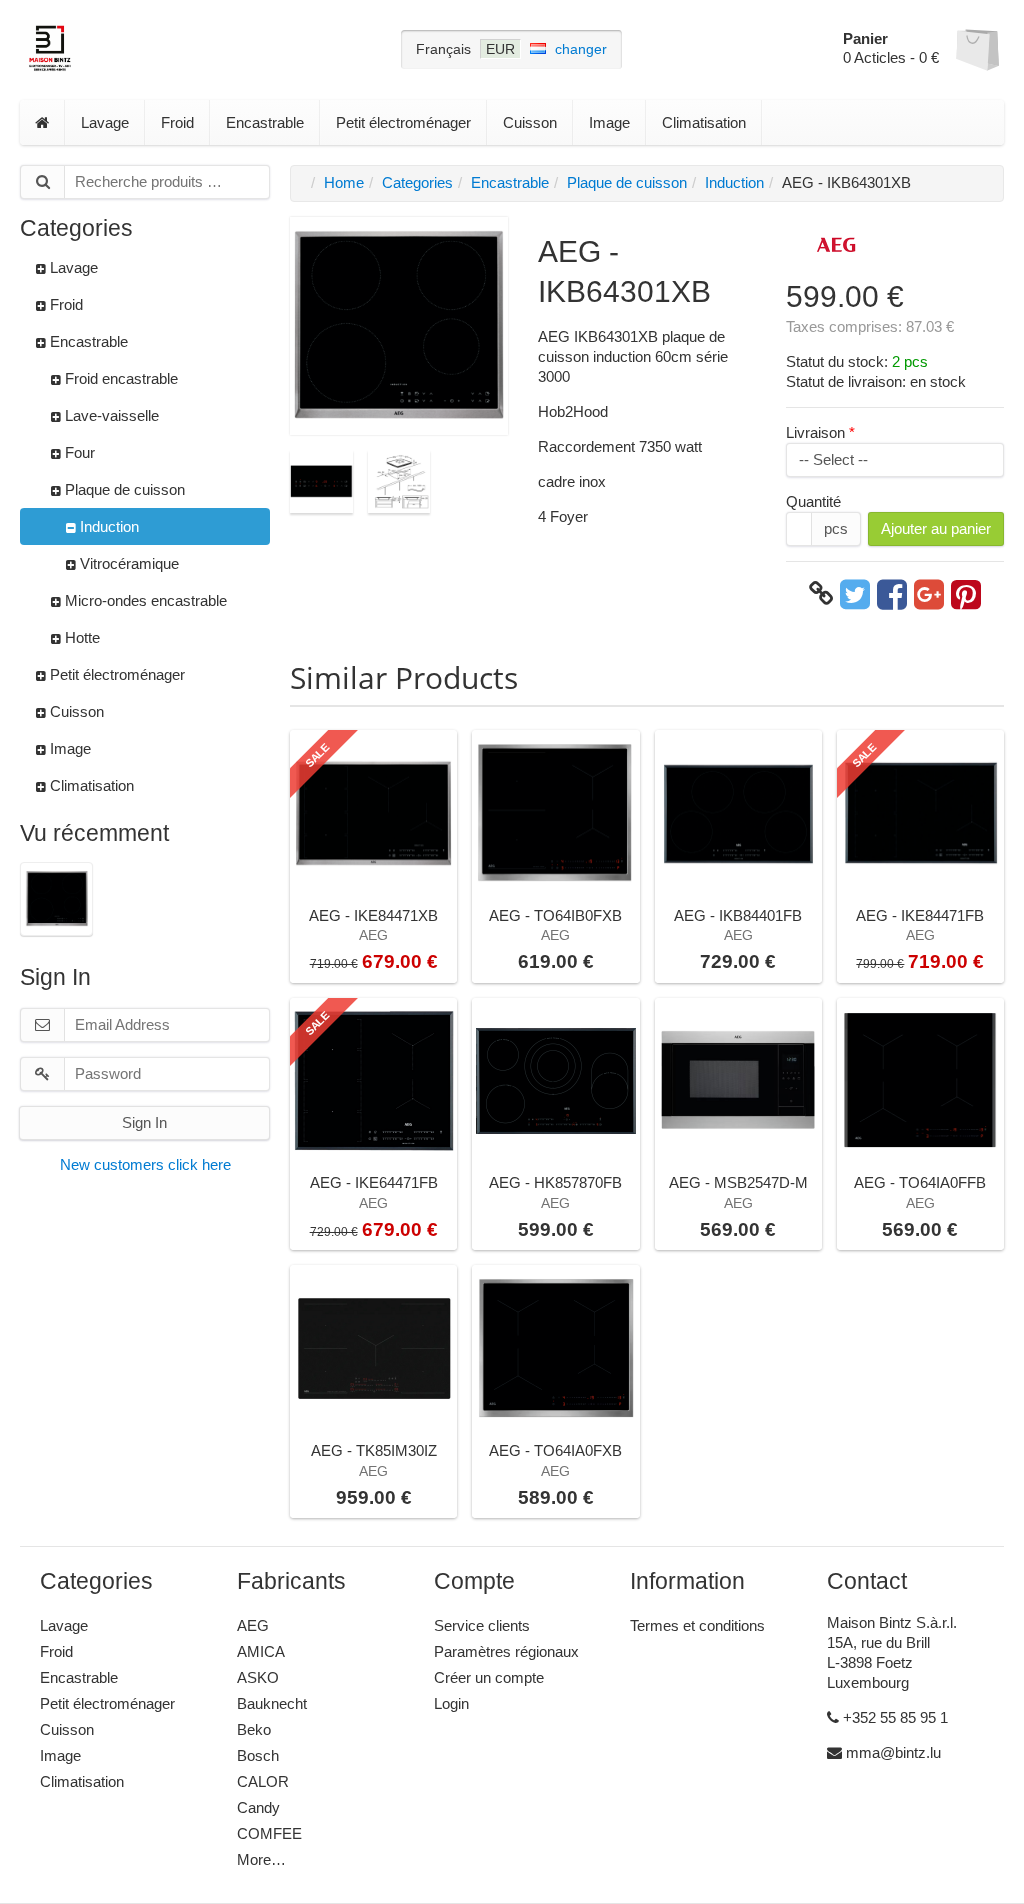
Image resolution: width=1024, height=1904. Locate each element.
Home (344, 182)
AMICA (261, 1651)
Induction (107, 526)
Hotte (80, 637)
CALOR (263, 1781)
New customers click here (145, 1164)
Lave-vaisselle (110, 415)
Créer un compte (489, 1677)
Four (78, 452)
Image (609, 122)
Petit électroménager (403, 122)
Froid (177, 122)
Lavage (105, 122)
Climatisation (704, 122)
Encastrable (265, 122)
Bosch (258, 1755)
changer (581, 49)
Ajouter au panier (936, 528)
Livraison (815, 432)
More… (261, 1859)
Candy (258, 1807)
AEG (253, 1625)
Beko (254, 1729)
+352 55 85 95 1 (893, 1717)
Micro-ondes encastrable (144, 600)
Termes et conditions (697, 1625)
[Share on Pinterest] (966, 594)
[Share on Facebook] (892, 594)
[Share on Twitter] (855, 594)
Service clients (482, 1625)
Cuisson (530, 122)
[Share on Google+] (929, 594)
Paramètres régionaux (506, 1651)
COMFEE (269, 1833)
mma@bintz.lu (891, 1752)
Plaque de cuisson (123, 489)
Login (451, 1703)
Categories (417, 182)
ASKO (258, 1677)
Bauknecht (272, 1703)
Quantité (813, 501)
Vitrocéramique (127, 563)
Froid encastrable (119, 378)
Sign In (144, 1122)
